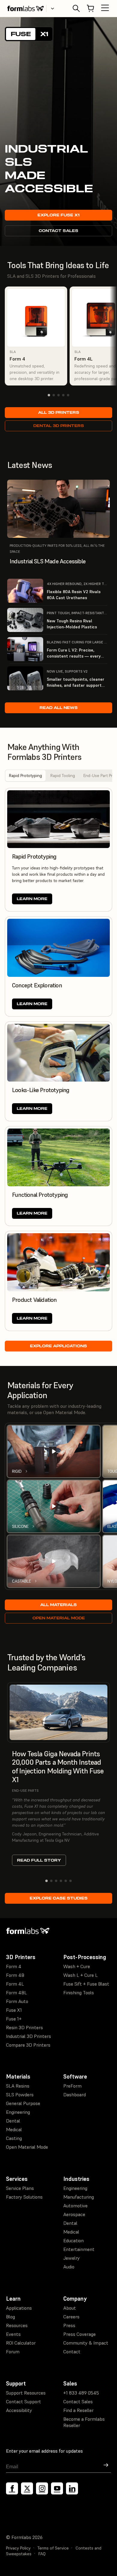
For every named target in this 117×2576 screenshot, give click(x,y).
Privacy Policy (18, 2548)
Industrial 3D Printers (28, 2036)
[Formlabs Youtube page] (57, 2488)
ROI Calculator (21, 2343)
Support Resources (26, 2393)
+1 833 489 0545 (81, 2393)
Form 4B (15, 1975)
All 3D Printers (59, 412)
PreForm (72, 2086)
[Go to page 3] (58, 395)
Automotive (75, 2206)
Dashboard (75, 2095)
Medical (14, 2129)
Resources (17, 2325)
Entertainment (79, 2249)
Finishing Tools (79, 1992)
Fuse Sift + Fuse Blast (86, 1984)
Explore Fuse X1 (58, 215)
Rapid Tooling (63, 776)
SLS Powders (20, 2095)
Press (69, 2325)
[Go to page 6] (70, 1881)
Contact (72, 2352)
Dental (13, 2121)
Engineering (18, 2112)
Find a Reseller (78, 2410)
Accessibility (19, 2410)
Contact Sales (58, 231)
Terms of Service (53, 2548)
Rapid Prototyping (25, 776)
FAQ (42, 2554)
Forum (13, 2352)
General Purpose (23, 2103)
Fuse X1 (14, 2010)
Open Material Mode (59, 1618)
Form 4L (15, 1984)
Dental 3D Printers (59, 426)
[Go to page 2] (54, 395)
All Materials (58, 1605)
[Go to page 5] (68, 395)
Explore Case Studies (59, 1898)
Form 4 (14, 1966)
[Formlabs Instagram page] (42, 2488)
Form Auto (17, 2001)
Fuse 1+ (14, 2019)
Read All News (59, 708)
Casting (14, 2138)
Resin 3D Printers (24, 2027)
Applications (19, 2308)
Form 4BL (16, 1992)
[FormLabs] (25, 8)
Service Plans (20, 2188)
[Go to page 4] (63, 395)
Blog (10, 2317)
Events (13, 2334)
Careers (71, 2317)
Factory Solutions (24, 2197)
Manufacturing (79, 2197)
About (70, 2308)
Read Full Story (39, 1860)
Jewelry (72, 2258)
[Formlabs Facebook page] (12, 2488)
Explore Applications (58, 1346)
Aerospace (74, 2214)
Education (73, 2240)
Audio (69, 2267)
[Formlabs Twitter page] (27, 2488)
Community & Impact (86, 2343)
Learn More (32, 899)
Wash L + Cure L (81, 1975)
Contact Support (24, 2401)
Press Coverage (79, 2334)
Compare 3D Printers (28, 2045)
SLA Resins (18, 2086)
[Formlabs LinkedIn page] (72, 2488)
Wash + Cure (77, 1966)
